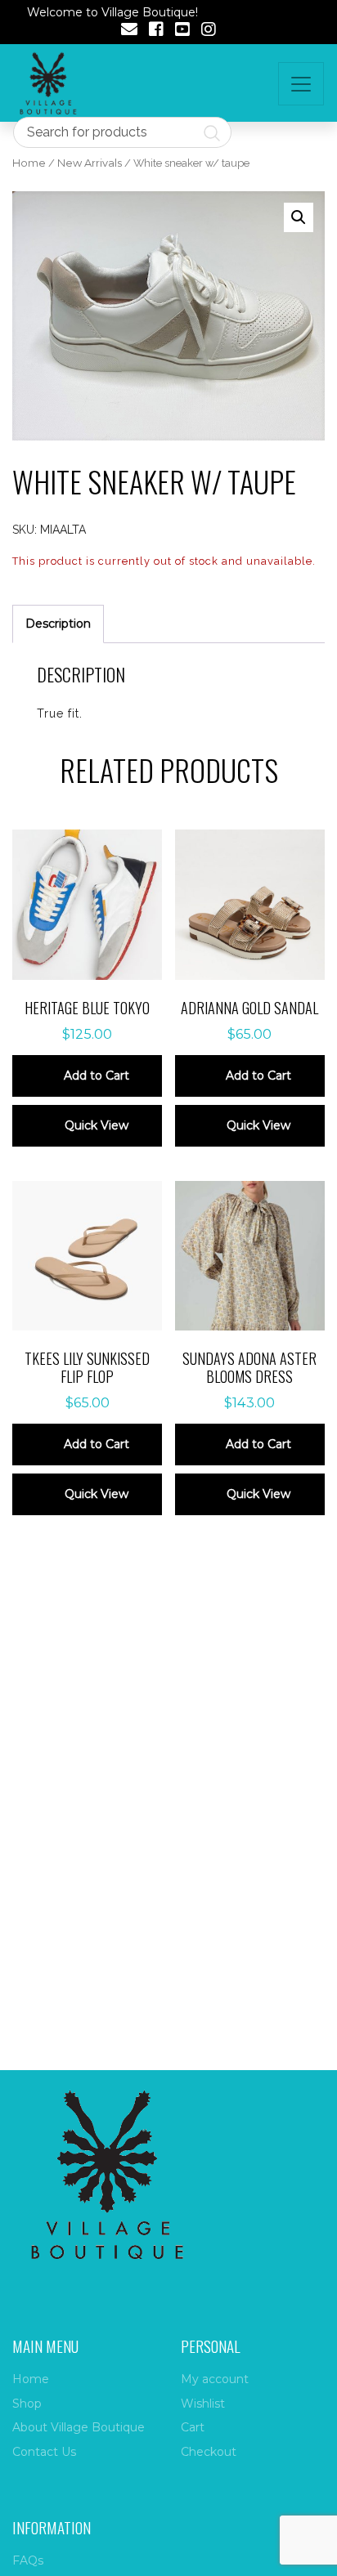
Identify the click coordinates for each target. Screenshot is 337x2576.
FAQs (28, 2560)
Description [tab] (58, 624)
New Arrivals (90, 163)
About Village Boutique (79, 2427)
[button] (299, 217)
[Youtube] (182, 31)
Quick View (97, 1125)
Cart (193, 2427)
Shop (27, 2404)
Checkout (209, 2452)
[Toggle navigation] (301, 84)
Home (29, 163)
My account (215, 2379)
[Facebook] (156, 31)
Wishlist (203, 2404)
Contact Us (44, 2452)
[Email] (129, 31)
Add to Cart (97, 1076)
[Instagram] (209, 31)
